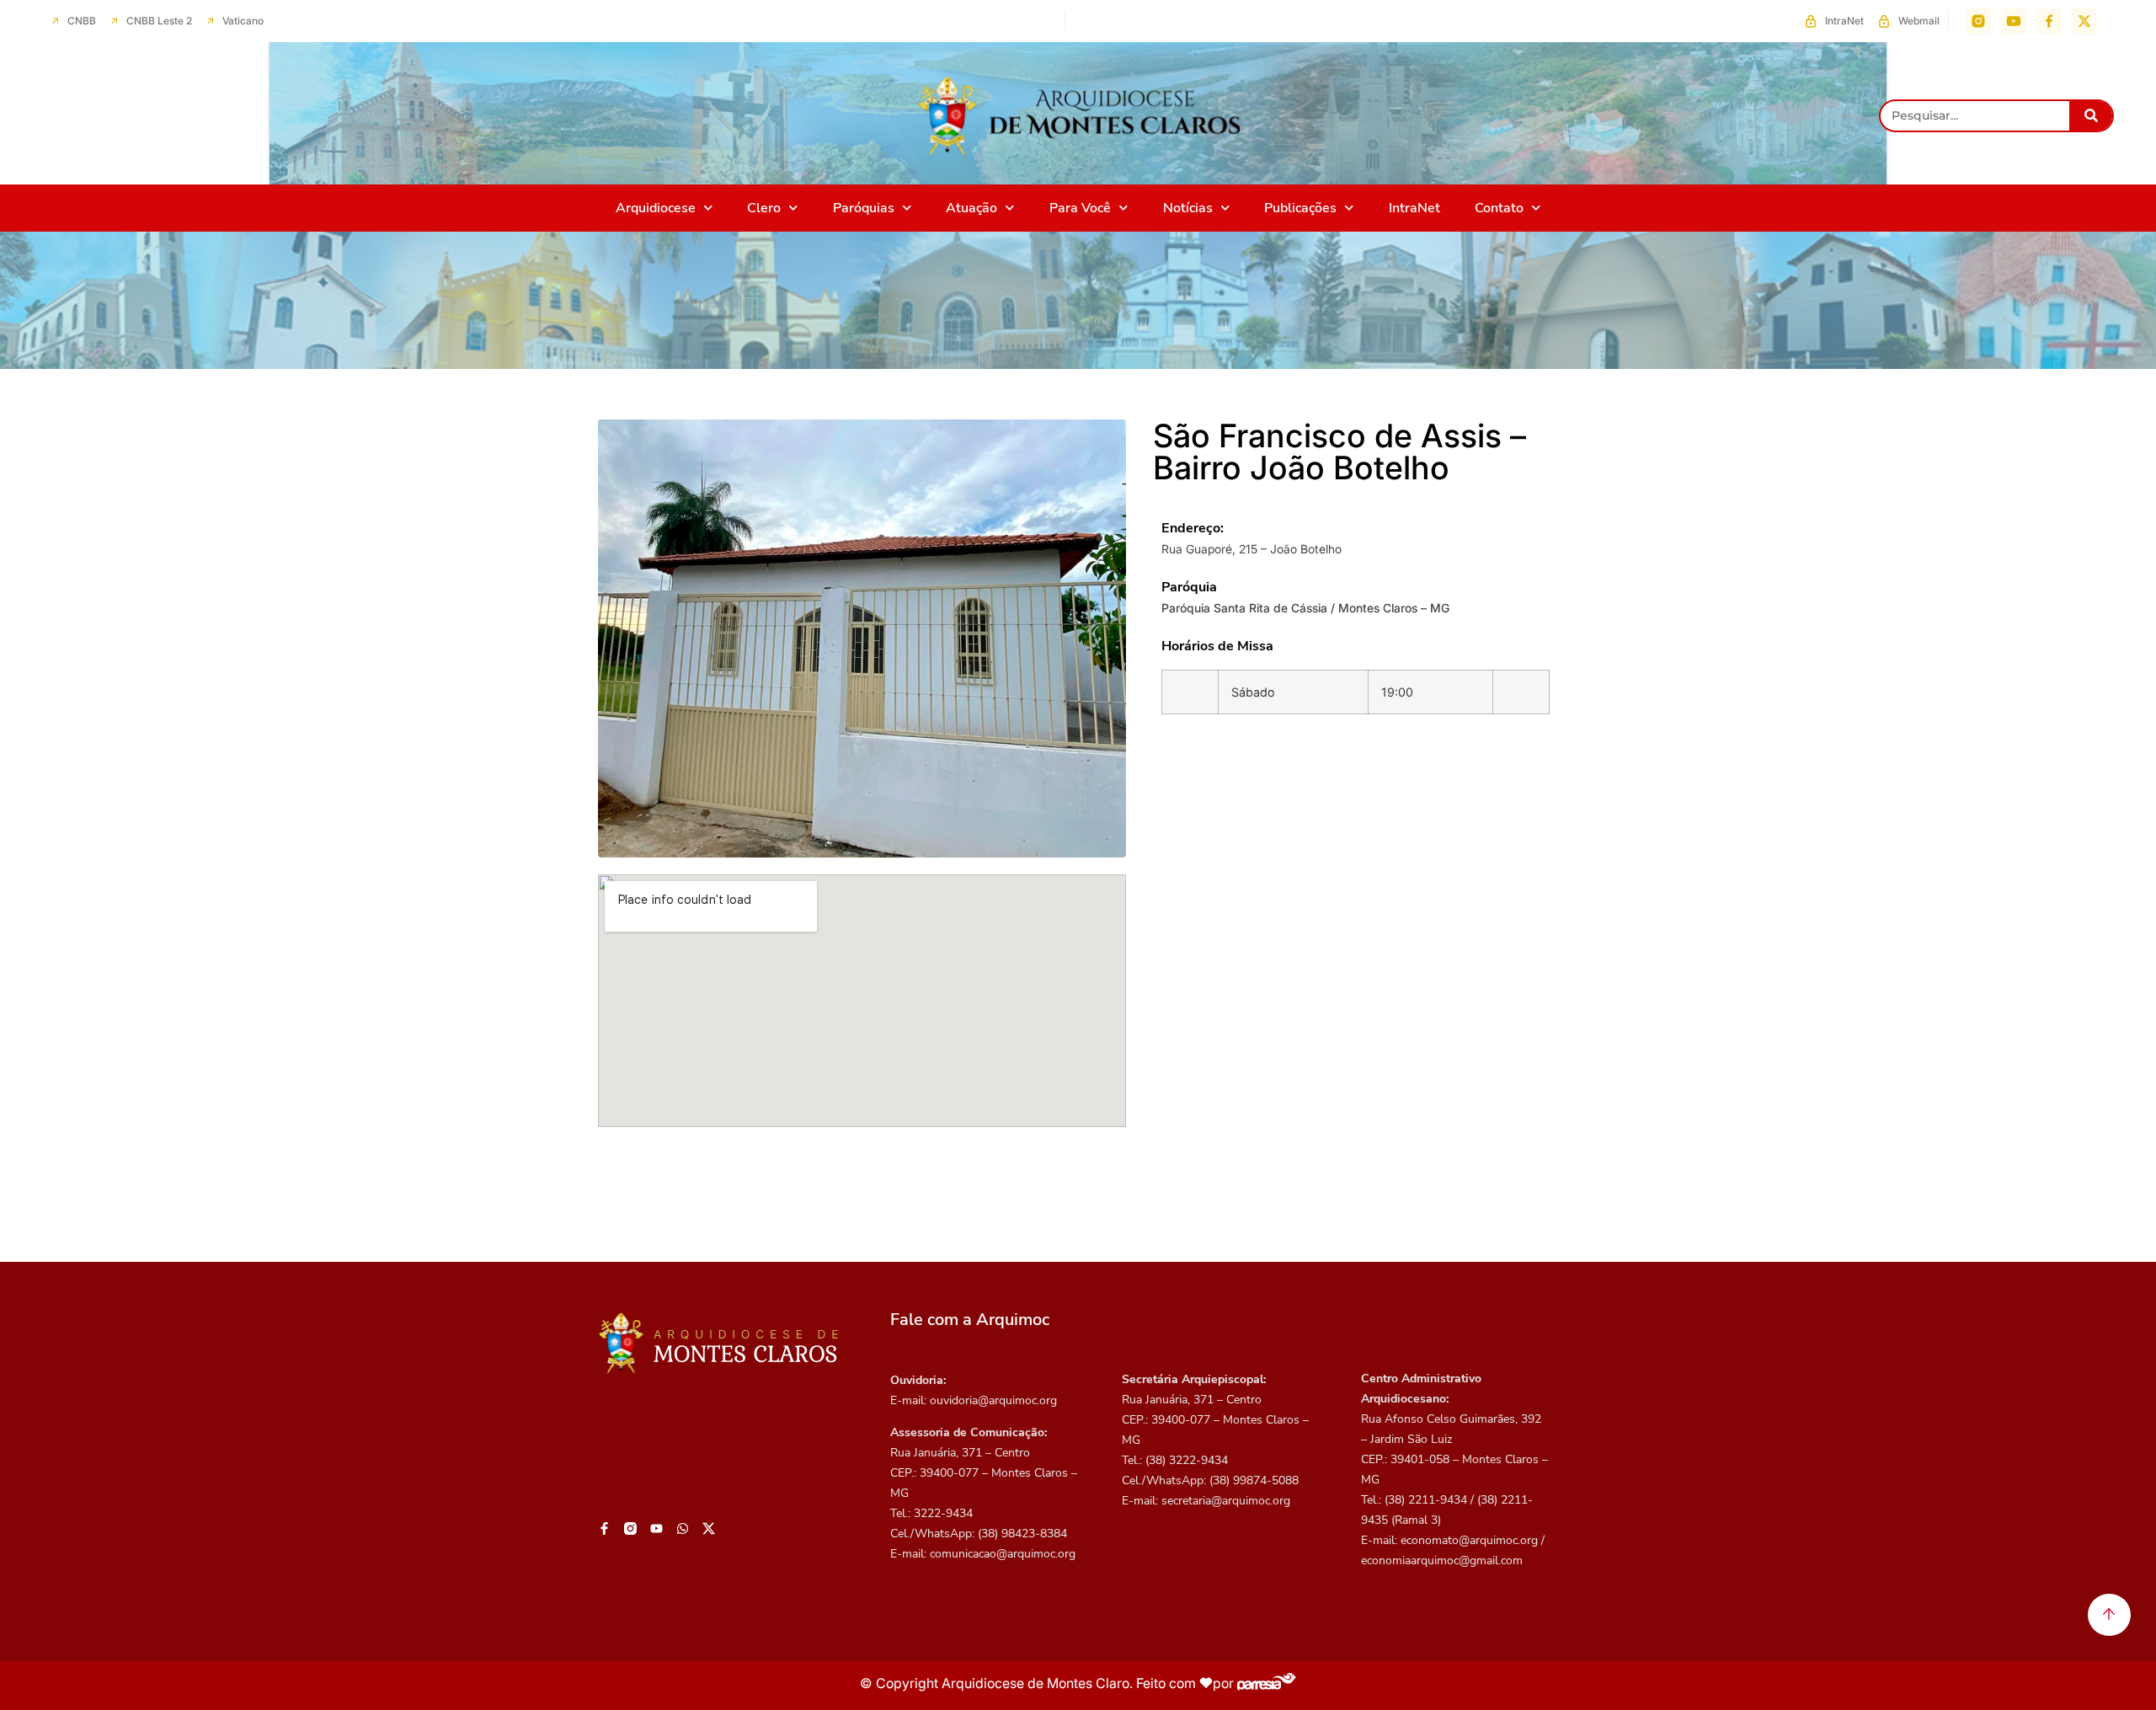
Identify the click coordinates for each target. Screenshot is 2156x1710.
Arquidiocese (656, 208)
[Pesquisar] (2091, 116)
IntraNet (1414, 208)
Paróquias (864, 208)
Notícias (1188, 208)
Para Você (1080, 208)
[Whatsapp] (683, 1528)
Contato (1499, 208)
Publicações (1300, 208)
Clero (764, 208)
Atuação (971, 208)
